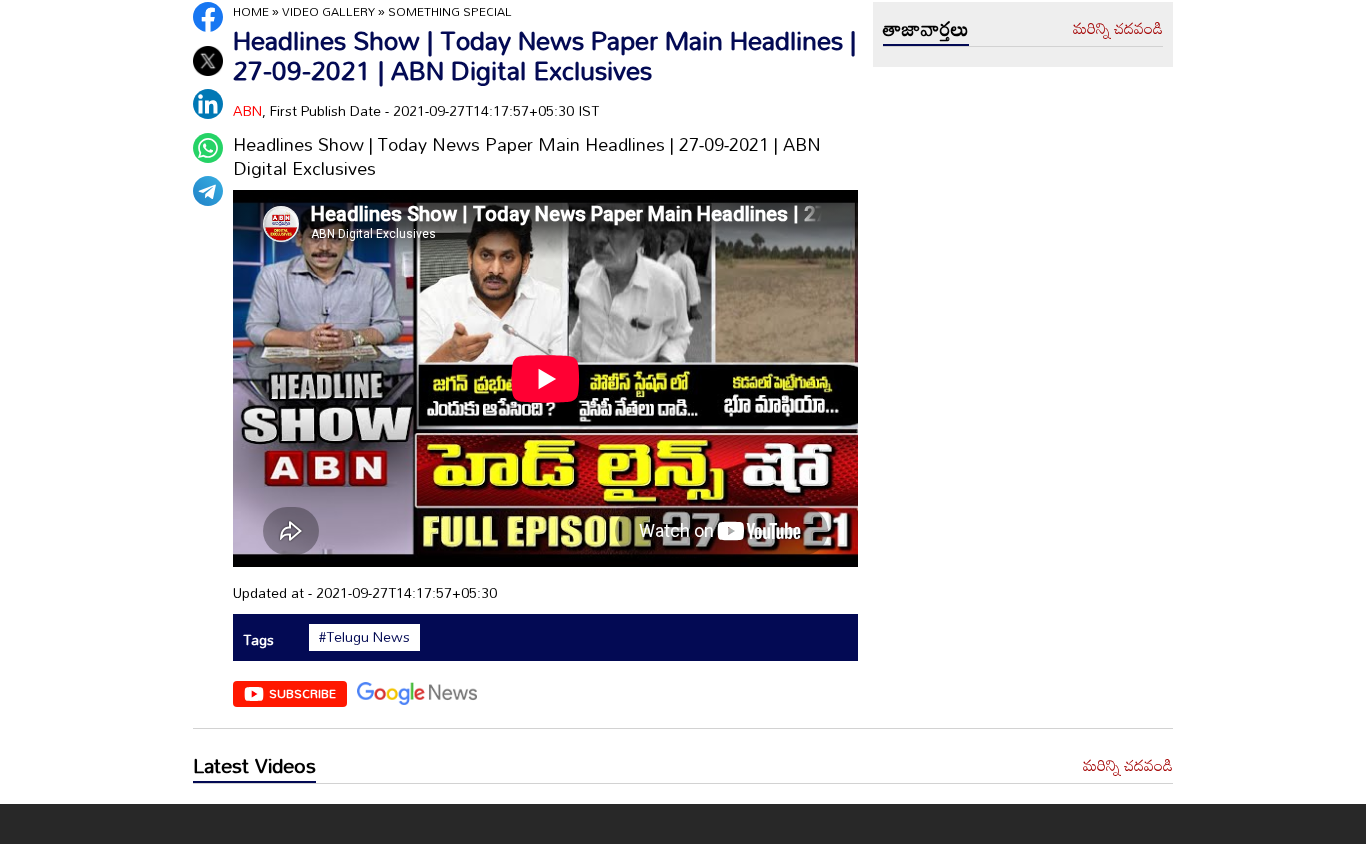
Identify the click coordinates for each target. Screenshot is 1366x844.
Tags (258, 639)
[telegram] (208, 191)
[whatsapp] (208, 148)
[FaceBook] (208, 17)
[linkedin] (208, 104)
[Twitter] (208, 61)
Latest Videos (254, 765)
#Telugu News (364, 637)
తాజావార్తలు (926, 28)
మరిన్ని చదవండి (1118, 29)
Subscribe (302, 693)
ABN (247, 110)
